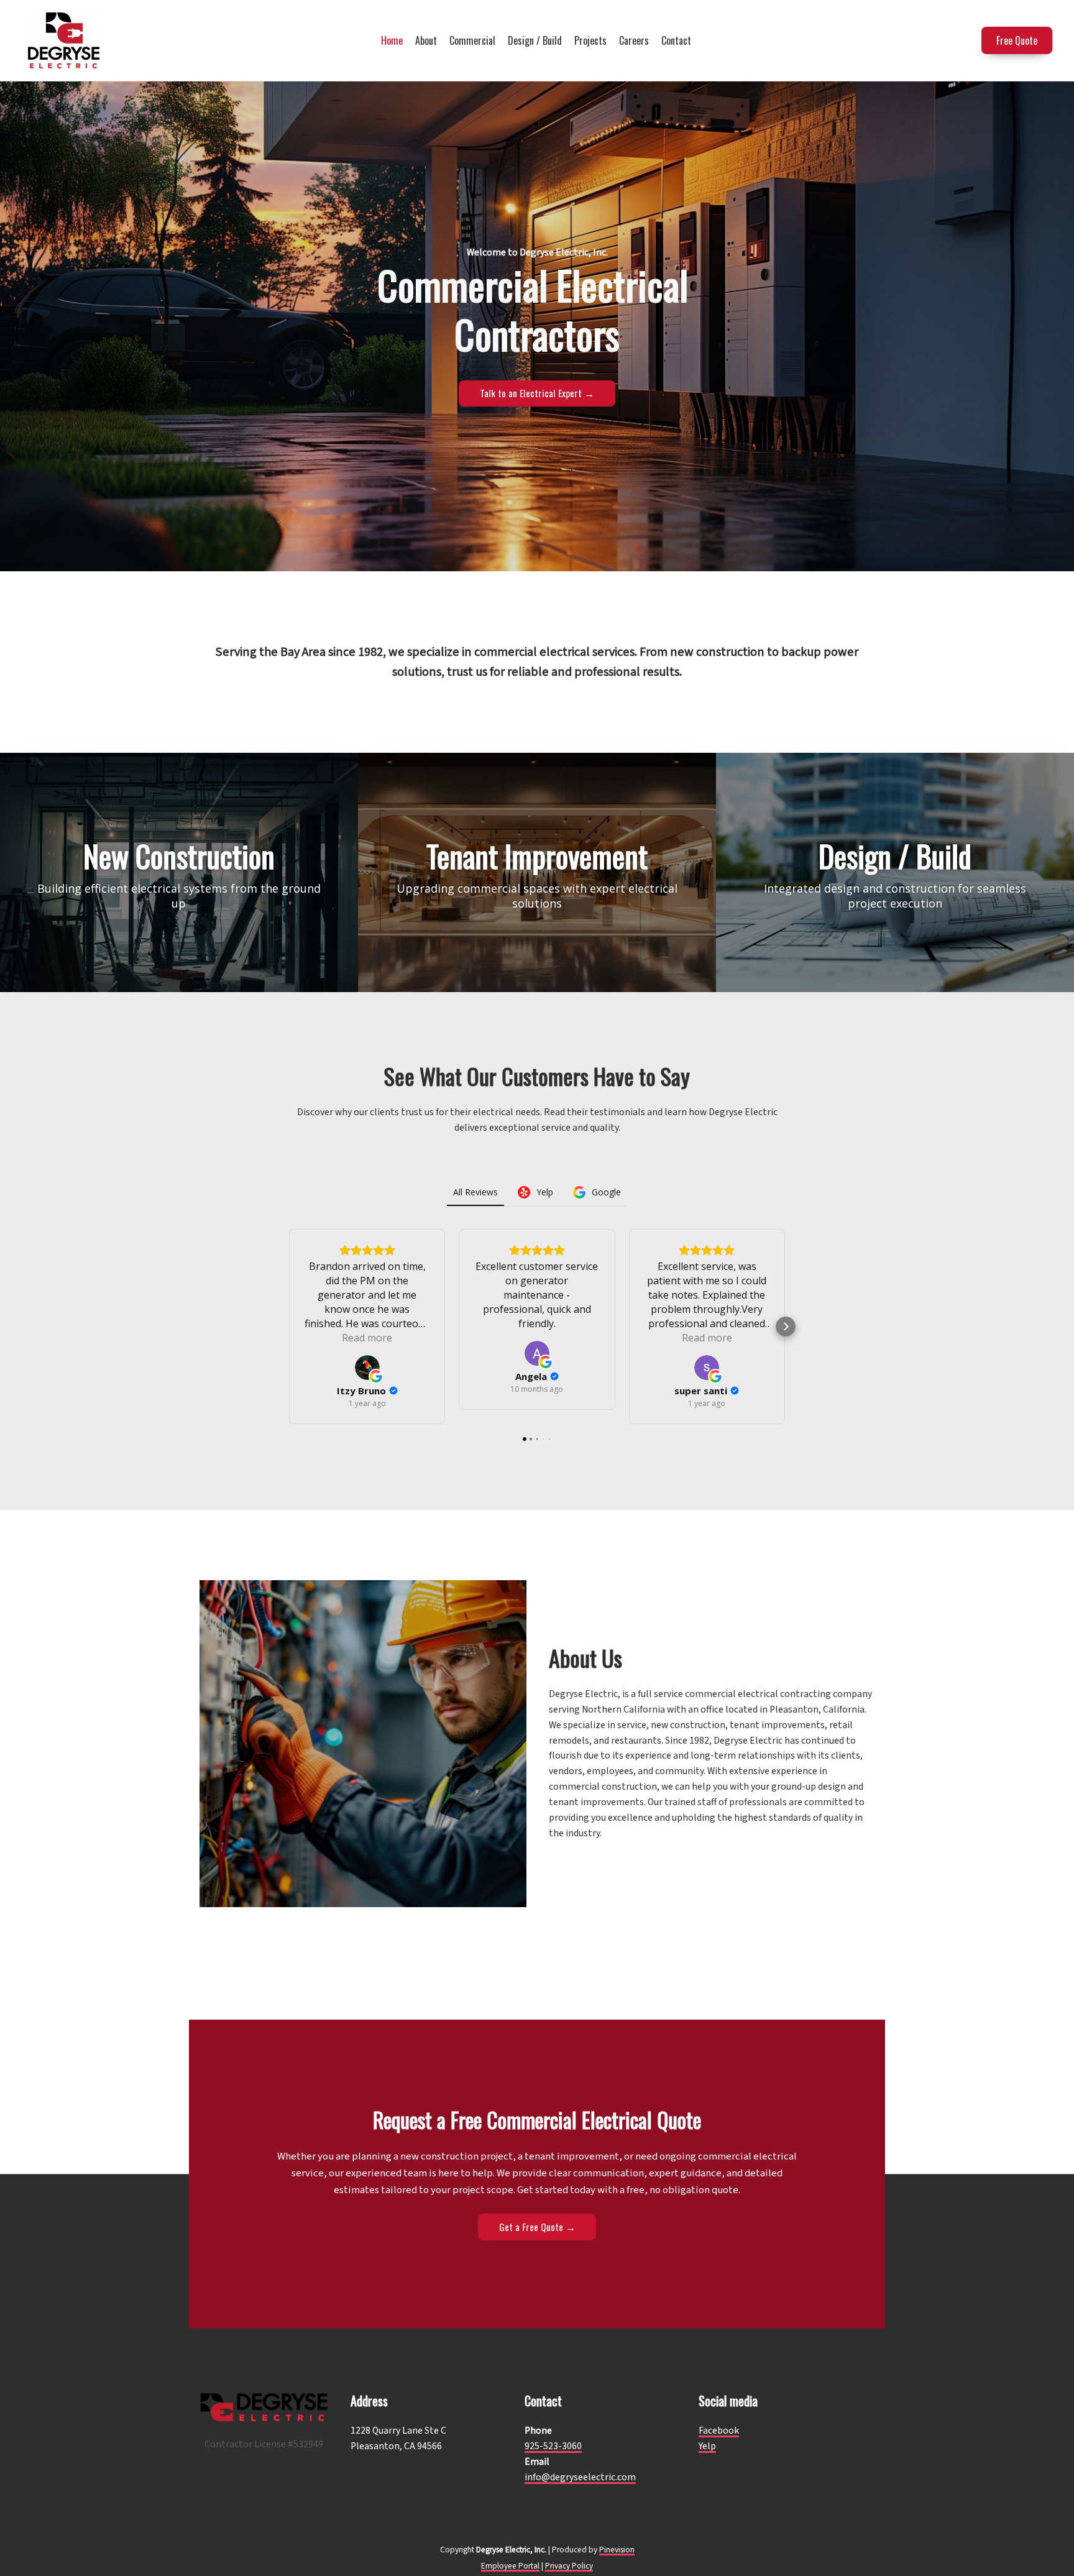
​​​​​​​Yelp (707, 2446)
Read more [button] (367, 1338)
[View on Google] (367, 1368)
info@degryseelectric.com (580, 2477)
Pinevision (617, 2550)
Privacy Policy (569, 2566)
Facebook (719, 2431)
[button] (288, 1327)
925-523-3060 (553, 2446)
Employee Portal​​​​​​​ (510, 2566)
